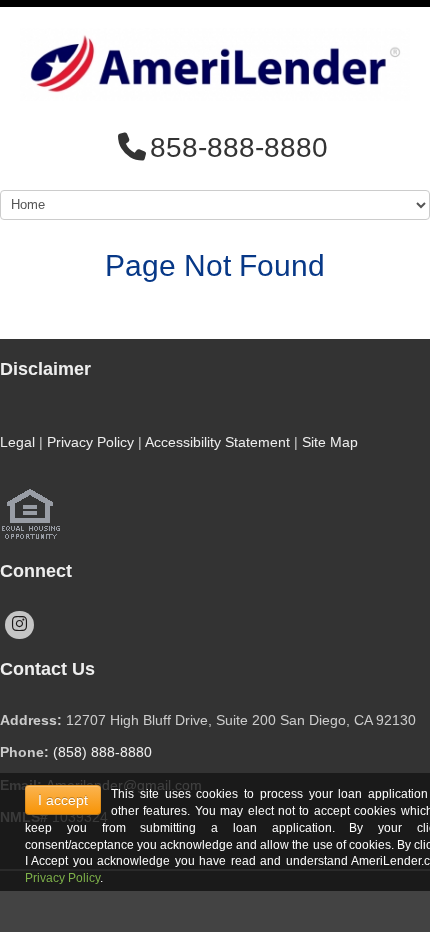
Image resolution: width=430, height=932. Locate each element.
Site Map (330, 442)
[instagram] (19, 625)
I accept (63, 800)
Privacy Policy (90, 442)
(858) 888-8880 (102, 752)
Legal (17, 442)
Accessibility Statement (217, 442)
